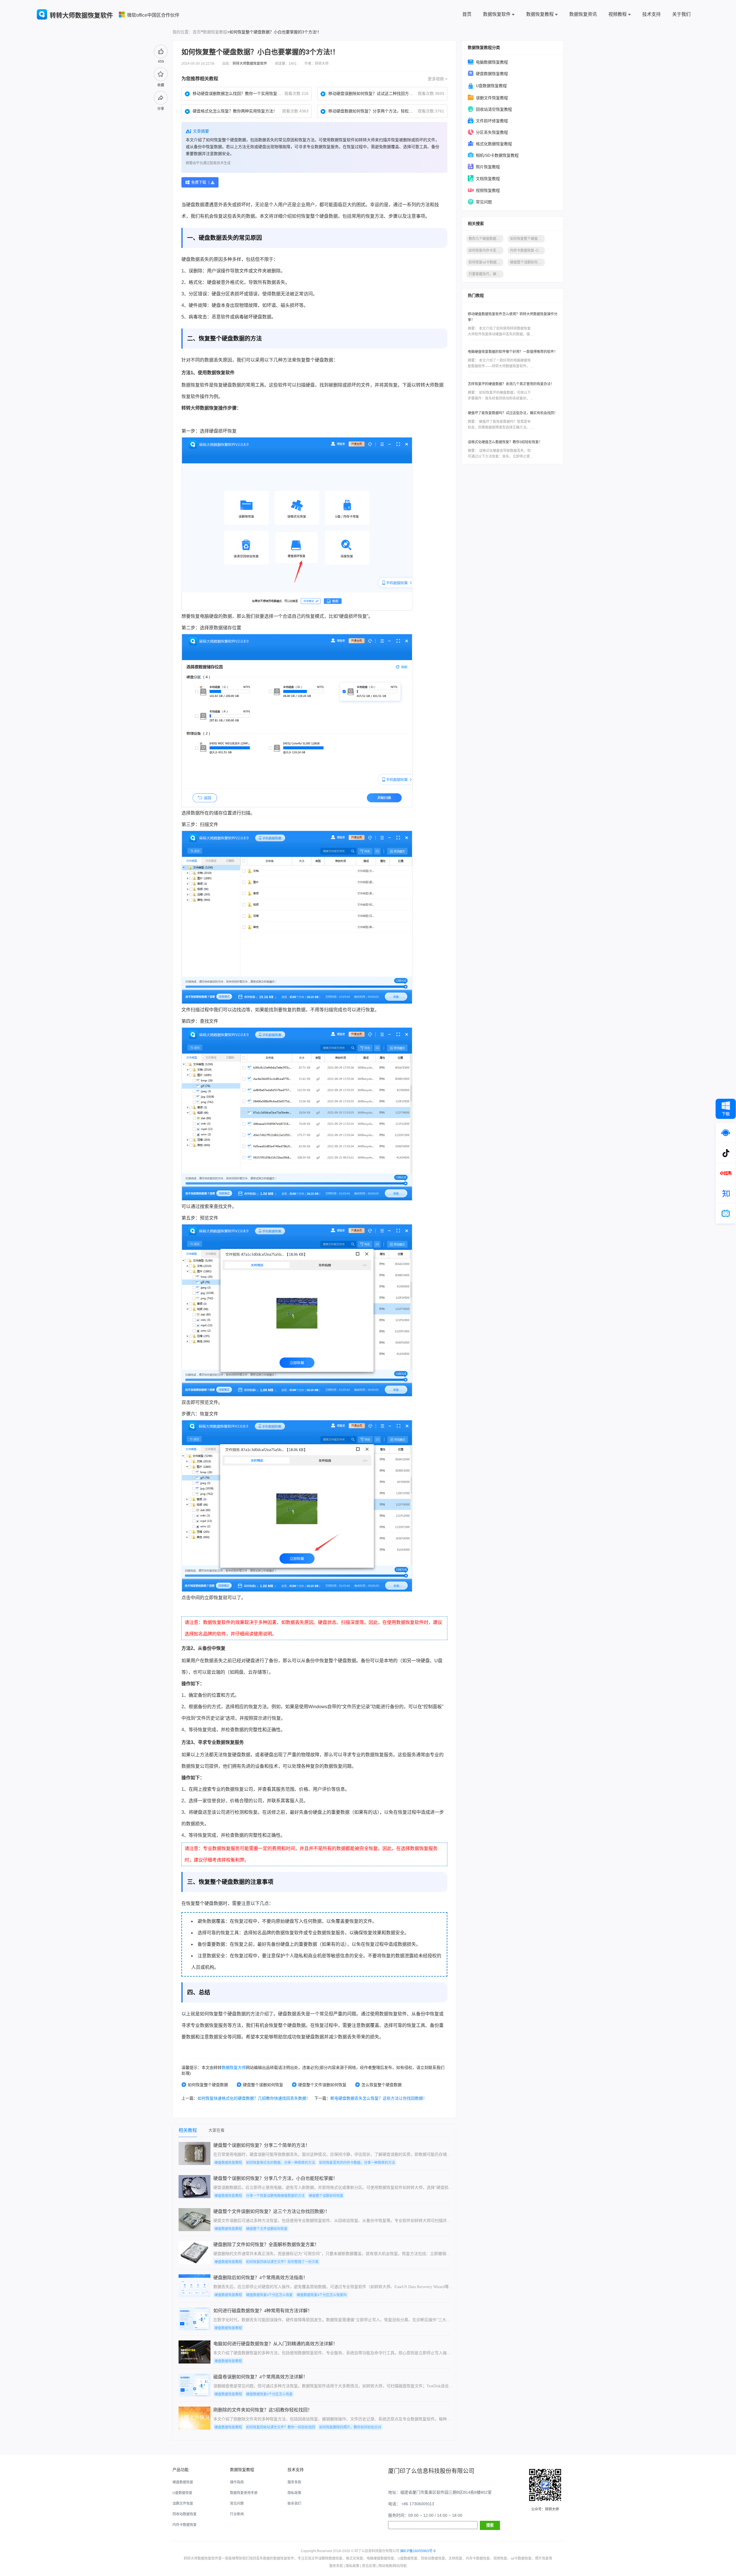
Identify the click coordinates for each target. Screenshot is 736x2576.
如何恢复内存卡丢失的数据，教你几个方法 (486, 251)
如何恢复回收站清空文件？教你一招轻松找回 (281, 2427)
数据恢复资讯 (583, 14)
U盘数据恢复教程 (491, 86)
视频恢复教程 (488, 190)
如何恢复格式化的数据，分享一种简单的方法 (281, 2163)
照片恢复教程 (488, 167)
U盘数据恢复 (182, 2493)
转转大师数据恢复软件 (250, 64)
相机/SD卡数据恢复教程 (497, 155)
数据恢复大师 (234, 2067)
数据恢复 (216, 373)
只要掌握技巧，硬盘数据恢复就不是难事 (486, 274)
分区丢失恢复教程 (492, 132)
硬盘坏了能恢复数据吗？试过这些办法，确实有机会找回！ (513, 413)
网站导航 (400, 2566)
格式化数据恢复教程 (494, 144)
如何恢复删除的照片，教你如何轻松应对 (350, 2427)
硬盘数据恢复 (183, 2482)
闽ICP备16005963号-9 (418, 2551)
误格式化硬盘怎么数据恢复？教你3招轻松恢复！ (505, 442)
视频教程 (618, 14)
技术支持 (651, 14)
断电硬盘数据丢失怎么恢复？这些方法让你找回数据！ (379, 2098)
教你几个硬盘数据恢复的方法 (486, 239)
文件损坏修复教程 (492, 121)
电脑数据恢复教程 (492, 62)
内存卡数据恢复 (185, 2525)
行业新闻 (237, 2514)
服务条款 (294, 2482)
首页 (467, 14)
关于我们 (681, 14)
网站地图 (385, 2566)
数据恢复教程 (540, 14)
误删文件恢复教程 (492, 98)
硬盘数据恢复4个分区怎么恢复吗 (322, 2295)
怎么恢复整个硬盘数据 (382, 2085)
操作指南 (237, 2482)
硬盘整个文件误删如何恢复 (322, 2085)
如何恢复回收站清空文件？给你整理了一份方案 (282, 2262)
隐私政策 (294, 2493)
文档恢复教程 (488, 179)
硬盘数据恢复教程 (492, 74)
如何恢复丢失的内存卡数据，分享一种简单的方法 (357, 2163)
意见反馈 (369, 2566)
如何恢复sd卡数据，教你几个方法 (486, 262)
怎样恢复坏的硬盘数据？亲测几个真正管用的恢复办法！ (511, 384)
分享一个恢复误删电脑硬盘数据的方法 (275, 2196)
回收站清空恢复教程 (494, 109)
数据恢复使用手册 (244, 2493)
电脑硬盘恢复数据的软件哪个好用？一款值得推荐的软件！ (513, 352)
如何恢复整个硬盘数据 (208, 2085)
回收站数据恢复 (185, 2514)
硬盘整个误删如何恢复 (263, 2085)
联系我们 (294, 2504)
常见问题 (484, 202)
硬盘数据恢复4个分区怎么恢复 (269, 2295)
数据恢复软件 (497, 14)
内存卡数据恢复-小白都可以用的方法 (527, 251)
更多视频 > (438, 79)
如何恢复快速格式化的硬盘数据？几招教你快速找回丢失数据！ (254, 2098)
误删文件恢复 (183, 2504)
